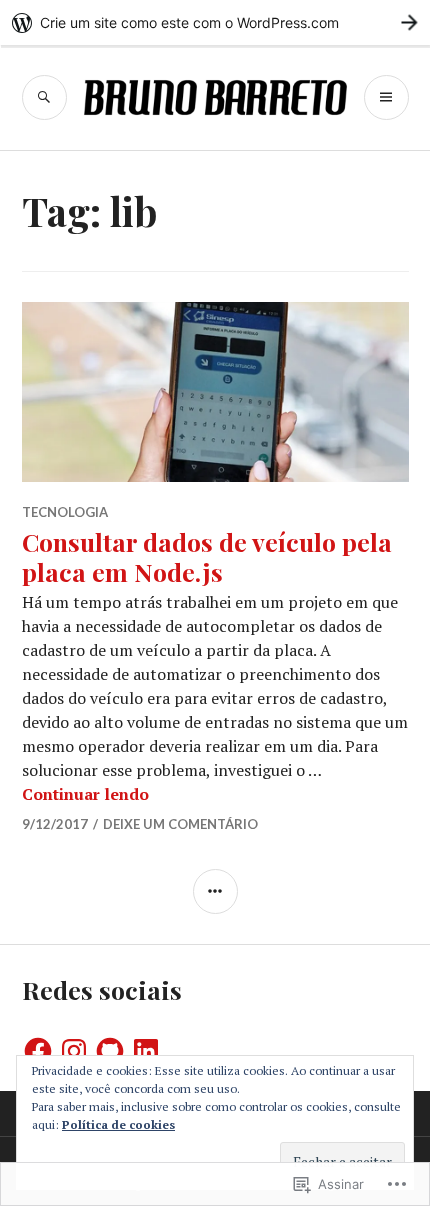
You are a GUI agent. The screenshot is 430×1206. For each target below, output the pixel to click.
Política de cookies (118, 1124)
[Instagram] (74, 1051)
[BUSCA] (44, 97)
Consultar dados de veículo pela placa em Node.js (207, 556)
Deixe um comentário (180, 824)
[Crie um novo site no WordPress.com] (215, 22)
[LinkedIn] (146, 1051)
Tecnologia (65, 512)
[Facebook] (38, 1051)
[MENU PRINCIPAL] (386, 97)
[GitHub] (110, 1051)
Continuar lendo (85, 794)
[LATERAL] (215, 891)
